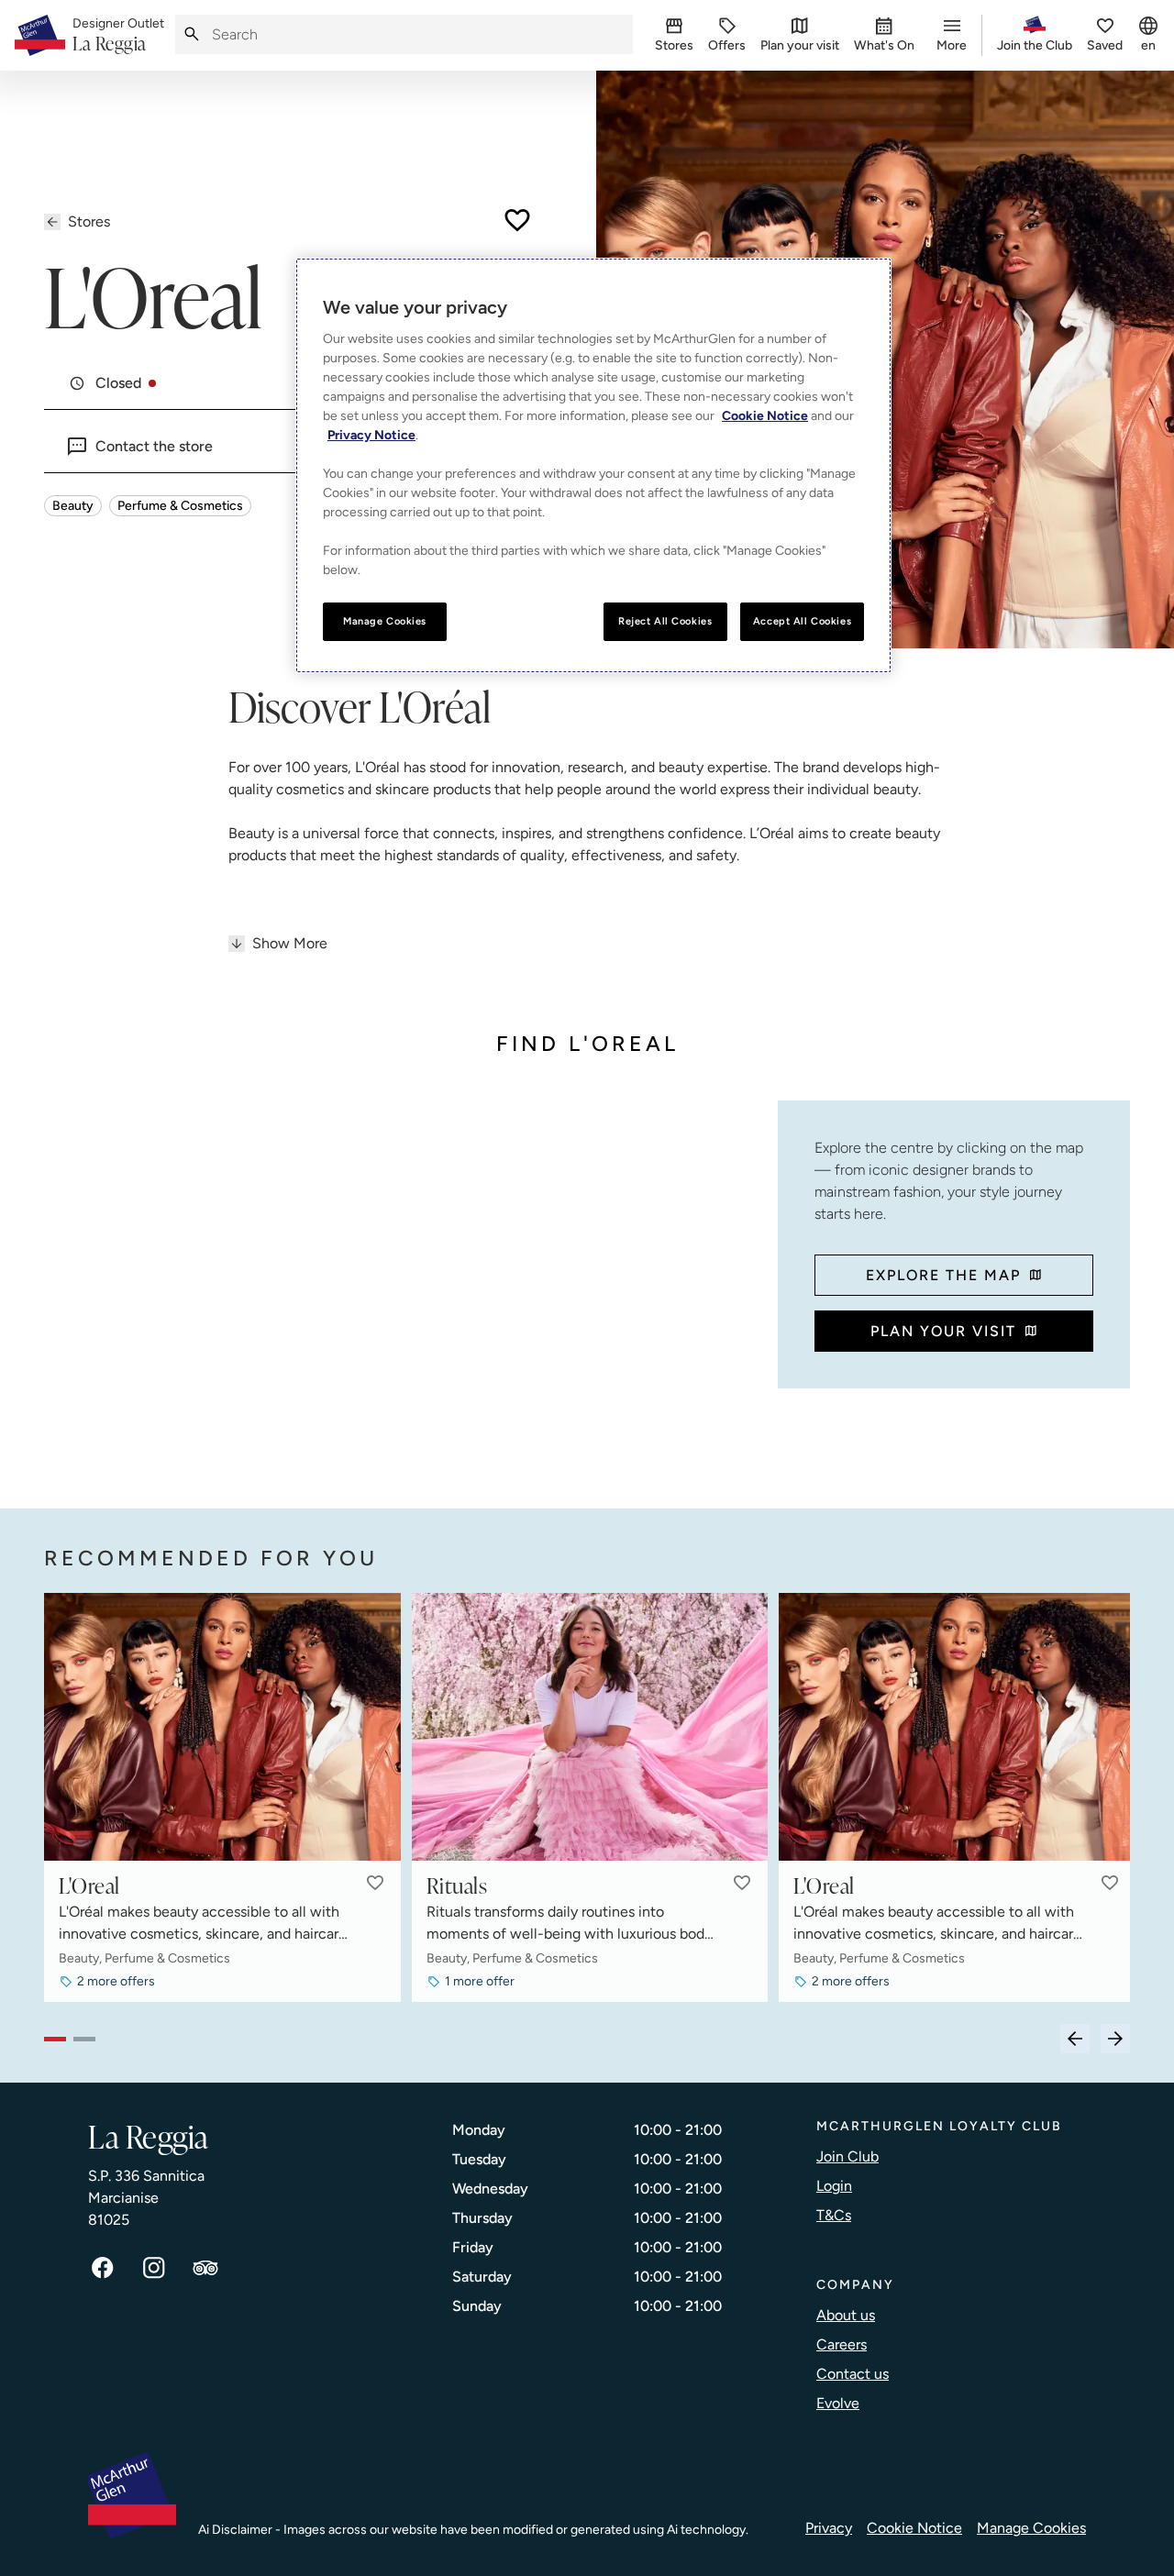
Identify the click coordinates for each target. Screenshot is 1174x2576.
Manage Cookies (1031, 2528)
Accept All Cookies (802, 621)
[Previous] (1075, 2039)
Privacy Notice (371, 435)
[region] (593, 465)
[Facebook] (103, 2268)
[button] (375, 1883)
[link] (118, 36)
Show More (290, 943)
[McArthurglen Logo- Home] (40, 35)
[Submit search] (192, 34)
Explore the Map (943, 1275)
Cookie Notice (914, 2528)
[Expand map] (404, 1287)
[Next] (1115, 2039)
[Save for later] (517, 220)
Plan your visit (943, 1331)
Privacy (829, 2528)
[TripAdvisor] (205, 2268)
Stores (89, 221)
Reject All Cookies (665, 621)
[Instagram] (154, 2268)
